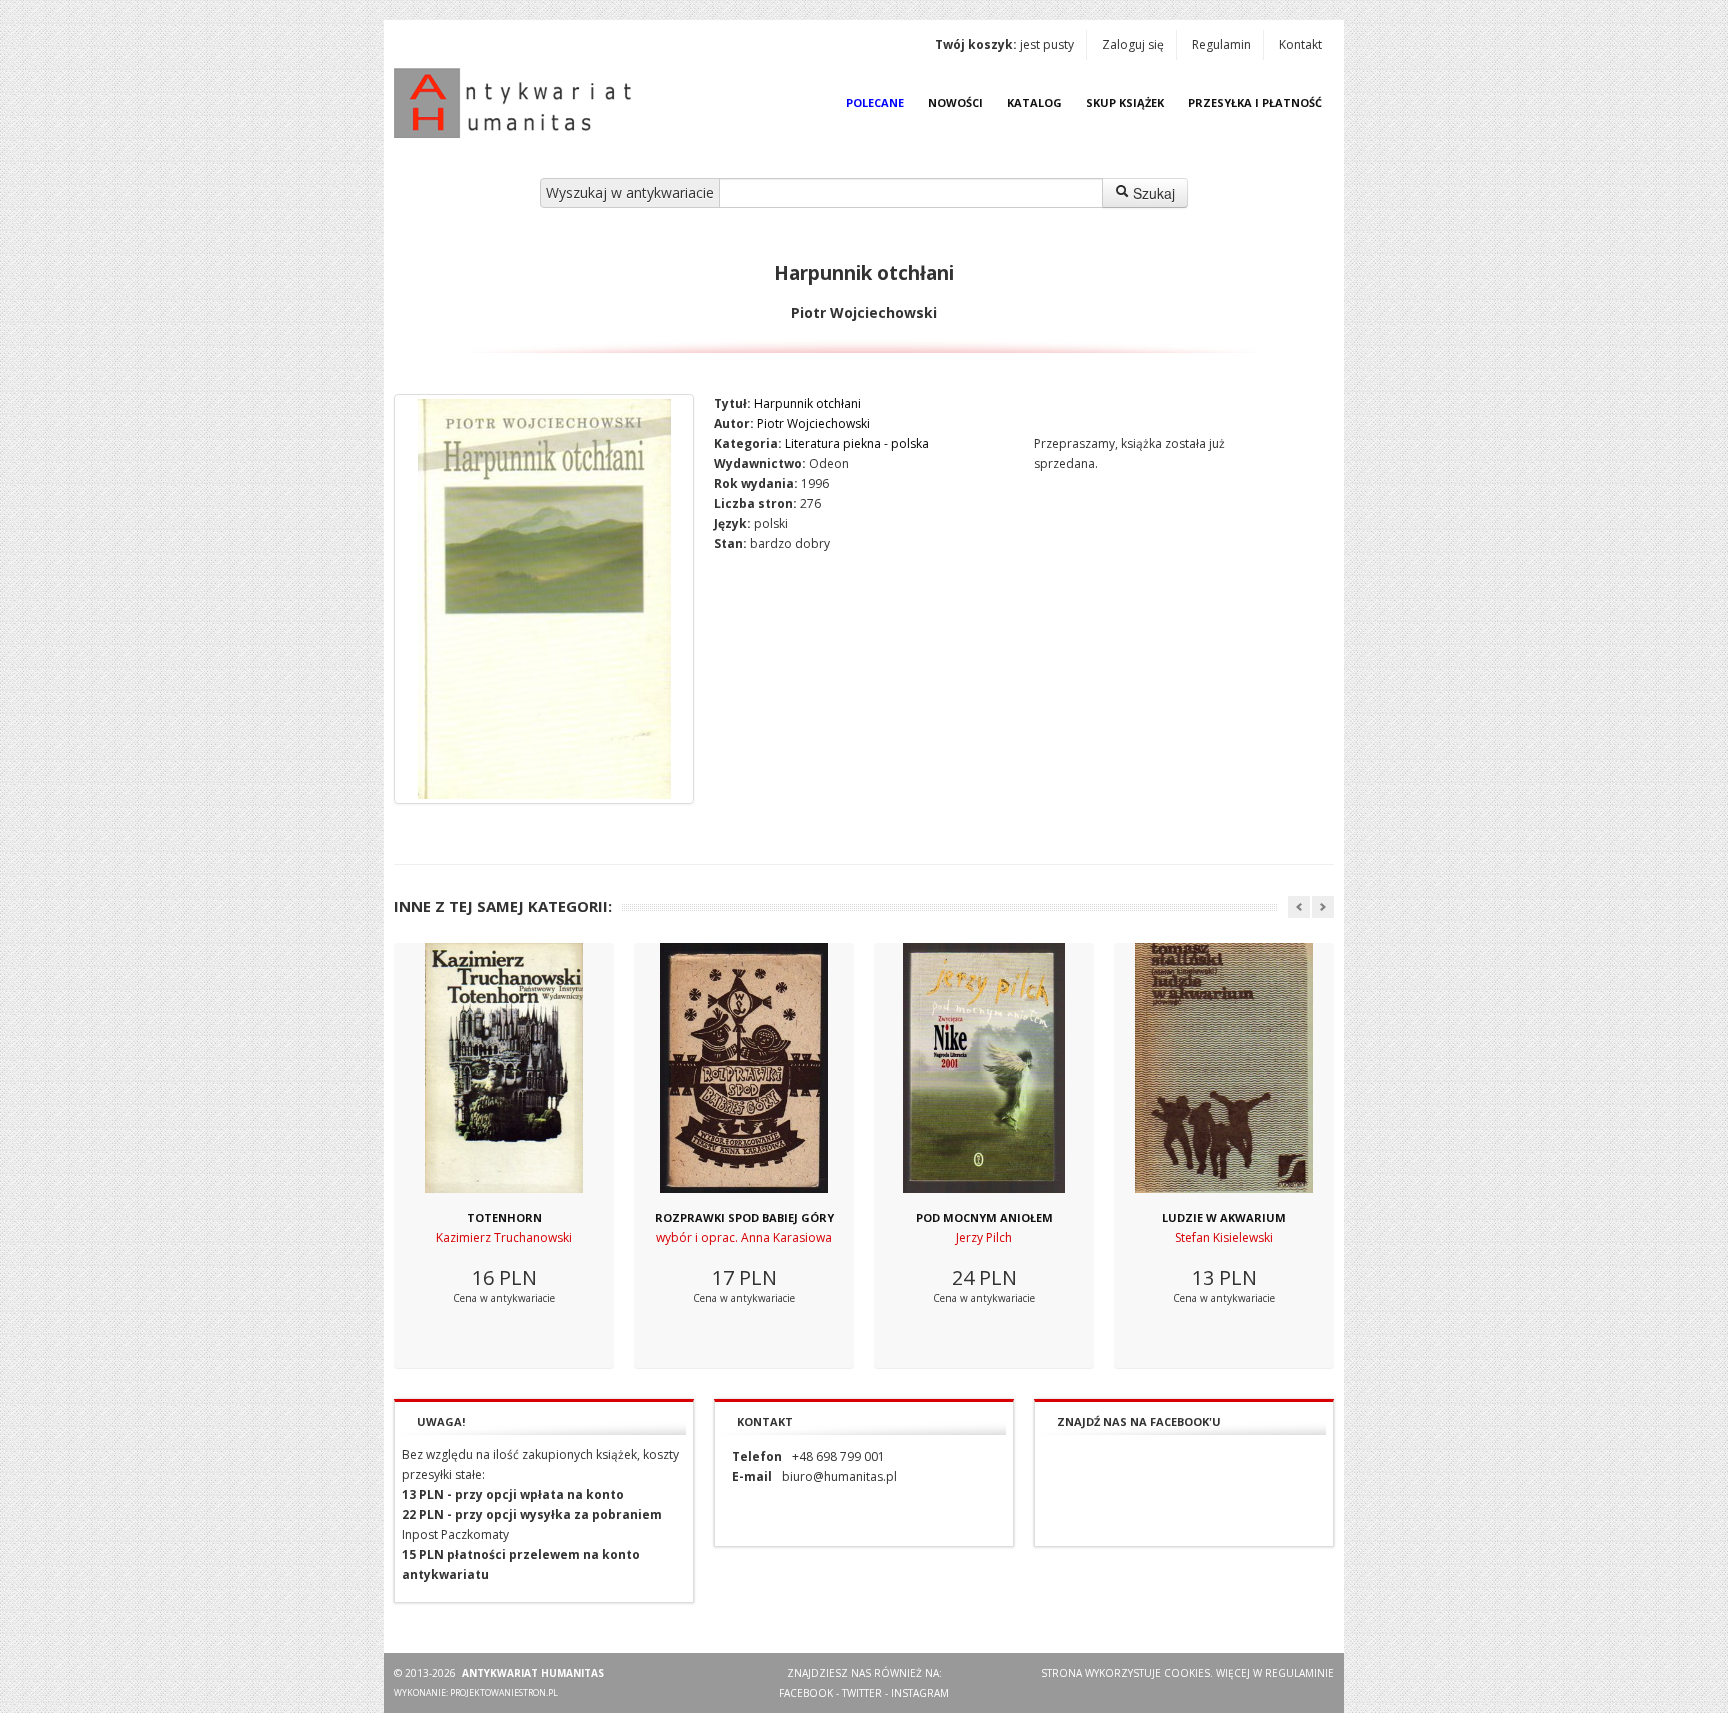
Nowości (955, 102)
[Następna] (1323, 907)
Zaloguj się (1133, 44)
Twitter (862, 1693)
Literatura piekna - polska (857, 443)
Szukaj (1152, 193)
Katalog (1034, 102)
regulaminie (1299, 1673)
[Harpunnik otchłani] (544, 599)
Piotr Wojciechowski (813, 423)
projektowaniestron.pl (504, 1692)
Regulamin (1221, 44)
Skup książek (1125, 102)
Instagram (920, 1693)
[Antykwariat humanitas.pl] (518, 103)
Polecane (875, 102)
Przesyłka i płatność (1255, 102)
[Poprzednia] (1299, 907)
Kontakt (1300, 44)
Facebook (806, 1693)
